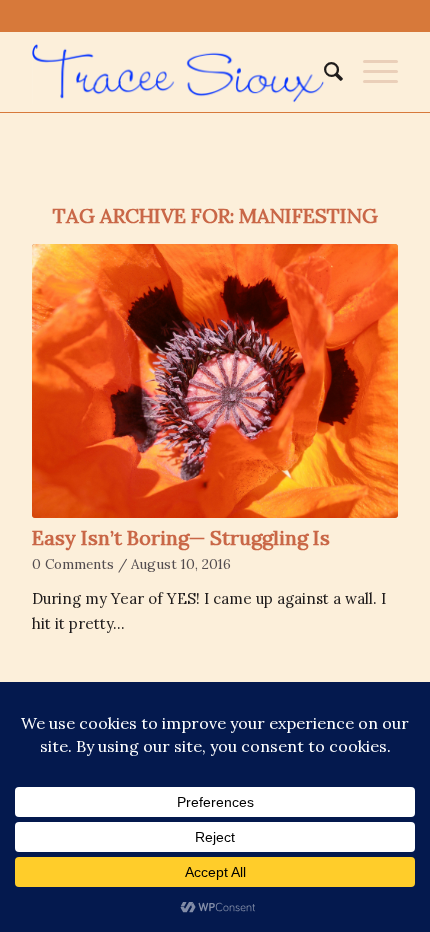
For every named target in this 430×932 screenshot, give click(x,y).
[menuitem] (323, 72)
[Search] (323, 72)
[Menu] (370, 72)
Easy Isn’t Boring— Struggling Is (181, 537)
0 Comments (73, 564)
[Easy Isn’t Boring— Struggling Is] (215, 381)
